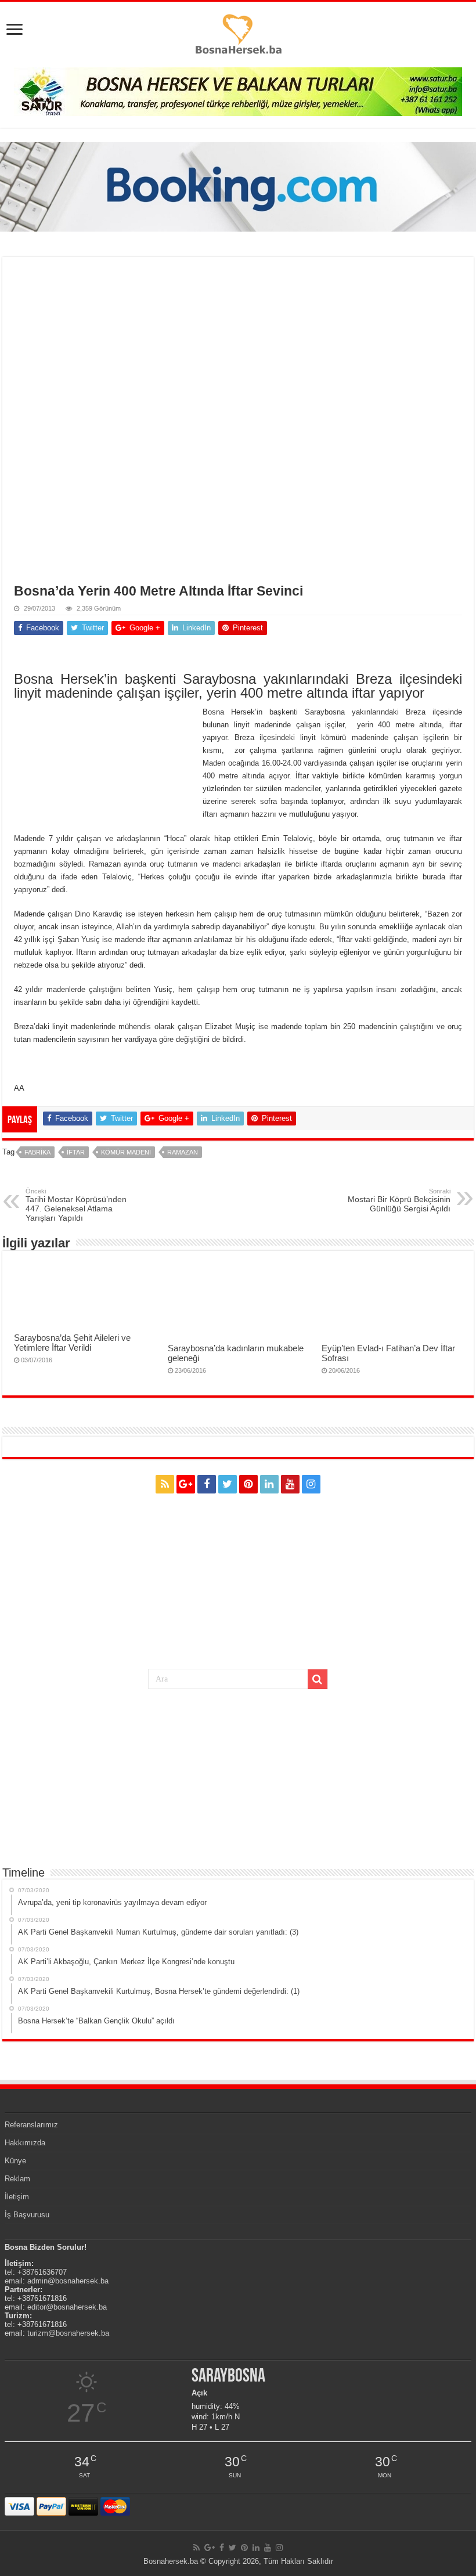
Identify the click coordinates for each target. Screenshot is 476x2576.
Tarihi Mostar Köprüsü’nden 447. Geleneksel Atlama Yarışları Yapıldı (76, 1205)
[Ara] (318, 1679)
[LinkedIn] (269, 1484)
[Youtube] (290, 1484)
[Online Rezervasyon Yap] (238, 187)
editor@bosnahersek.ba (67, 2307)
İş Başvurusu (27, 2215)
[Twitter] (228, 1484)
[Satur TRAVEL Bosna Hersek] (238, 91)
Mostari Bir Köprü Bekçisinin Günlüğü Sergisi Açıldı (399, 1200)
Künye (15, 2161)
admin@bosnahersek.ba (68, 2281)
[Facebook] (207, 1484)
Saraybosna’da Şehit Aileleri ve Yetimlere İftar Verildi (72, 1343)
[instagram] (311, 1484)
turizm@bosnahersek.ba (68, 2333)
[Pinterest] (248, 1484)
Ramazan (183, 1152)
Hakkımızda (25, 2143)
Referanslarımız (31, 2125)
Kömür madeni (126, 1152)
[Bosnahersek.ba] (238, 33)
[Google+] (186, 1484)
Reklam (17, 2179)
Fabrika (37, 1152)
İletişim (17, 2197)
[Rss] (165, 1484)
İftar (76, 1152)
